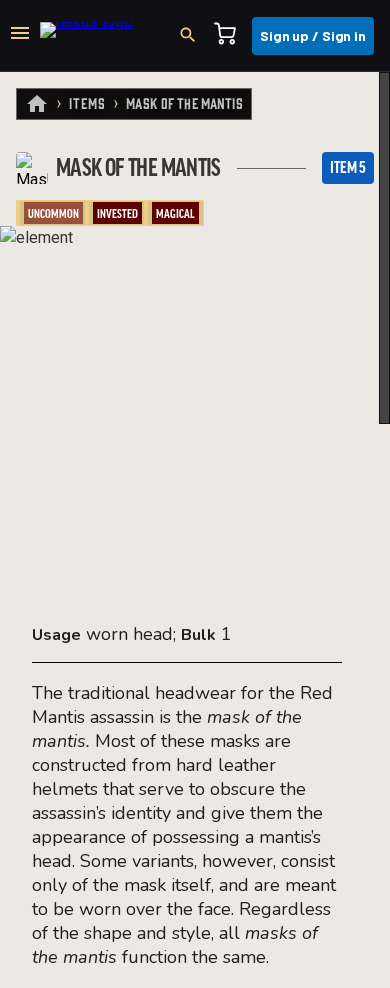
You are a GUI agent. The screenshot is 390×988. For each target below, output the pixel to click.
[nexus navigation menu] (20, 36)
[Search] (194, 36)
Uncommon (53, 214)
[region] (195, 530)
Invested (117, 214)
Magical (175, 214)
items (87, 102)
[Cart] (231, 36)
